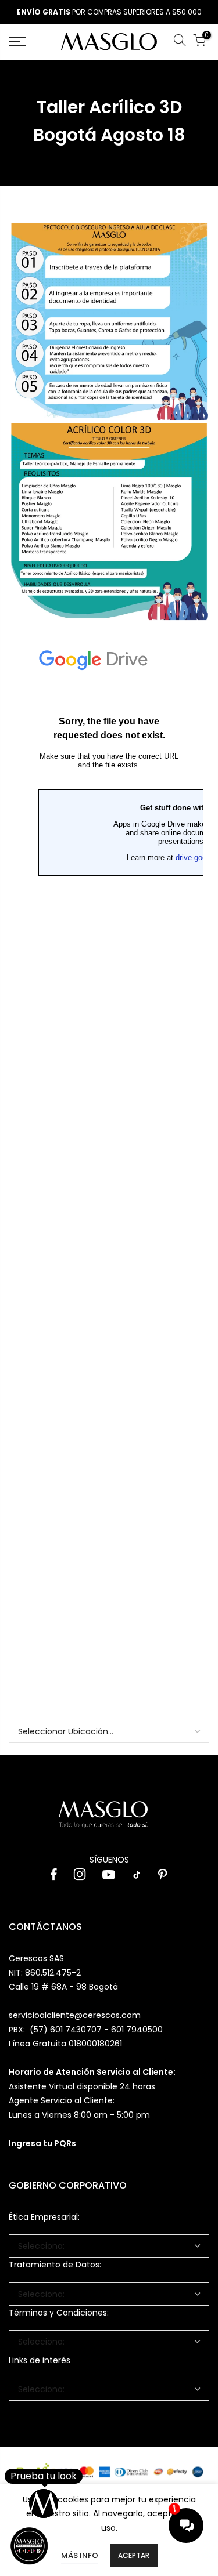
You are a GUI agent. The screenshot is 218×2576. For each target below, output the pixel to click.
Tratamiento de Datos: (55, 2265)
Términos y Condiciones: (59, 2313)
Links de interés (40, 2360)
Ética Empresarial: (44, 2217)
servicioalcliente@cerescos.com (75, 2015)
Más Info (80, 2555)
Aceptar (134, 2555)
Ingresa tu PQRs (42, 2143)
